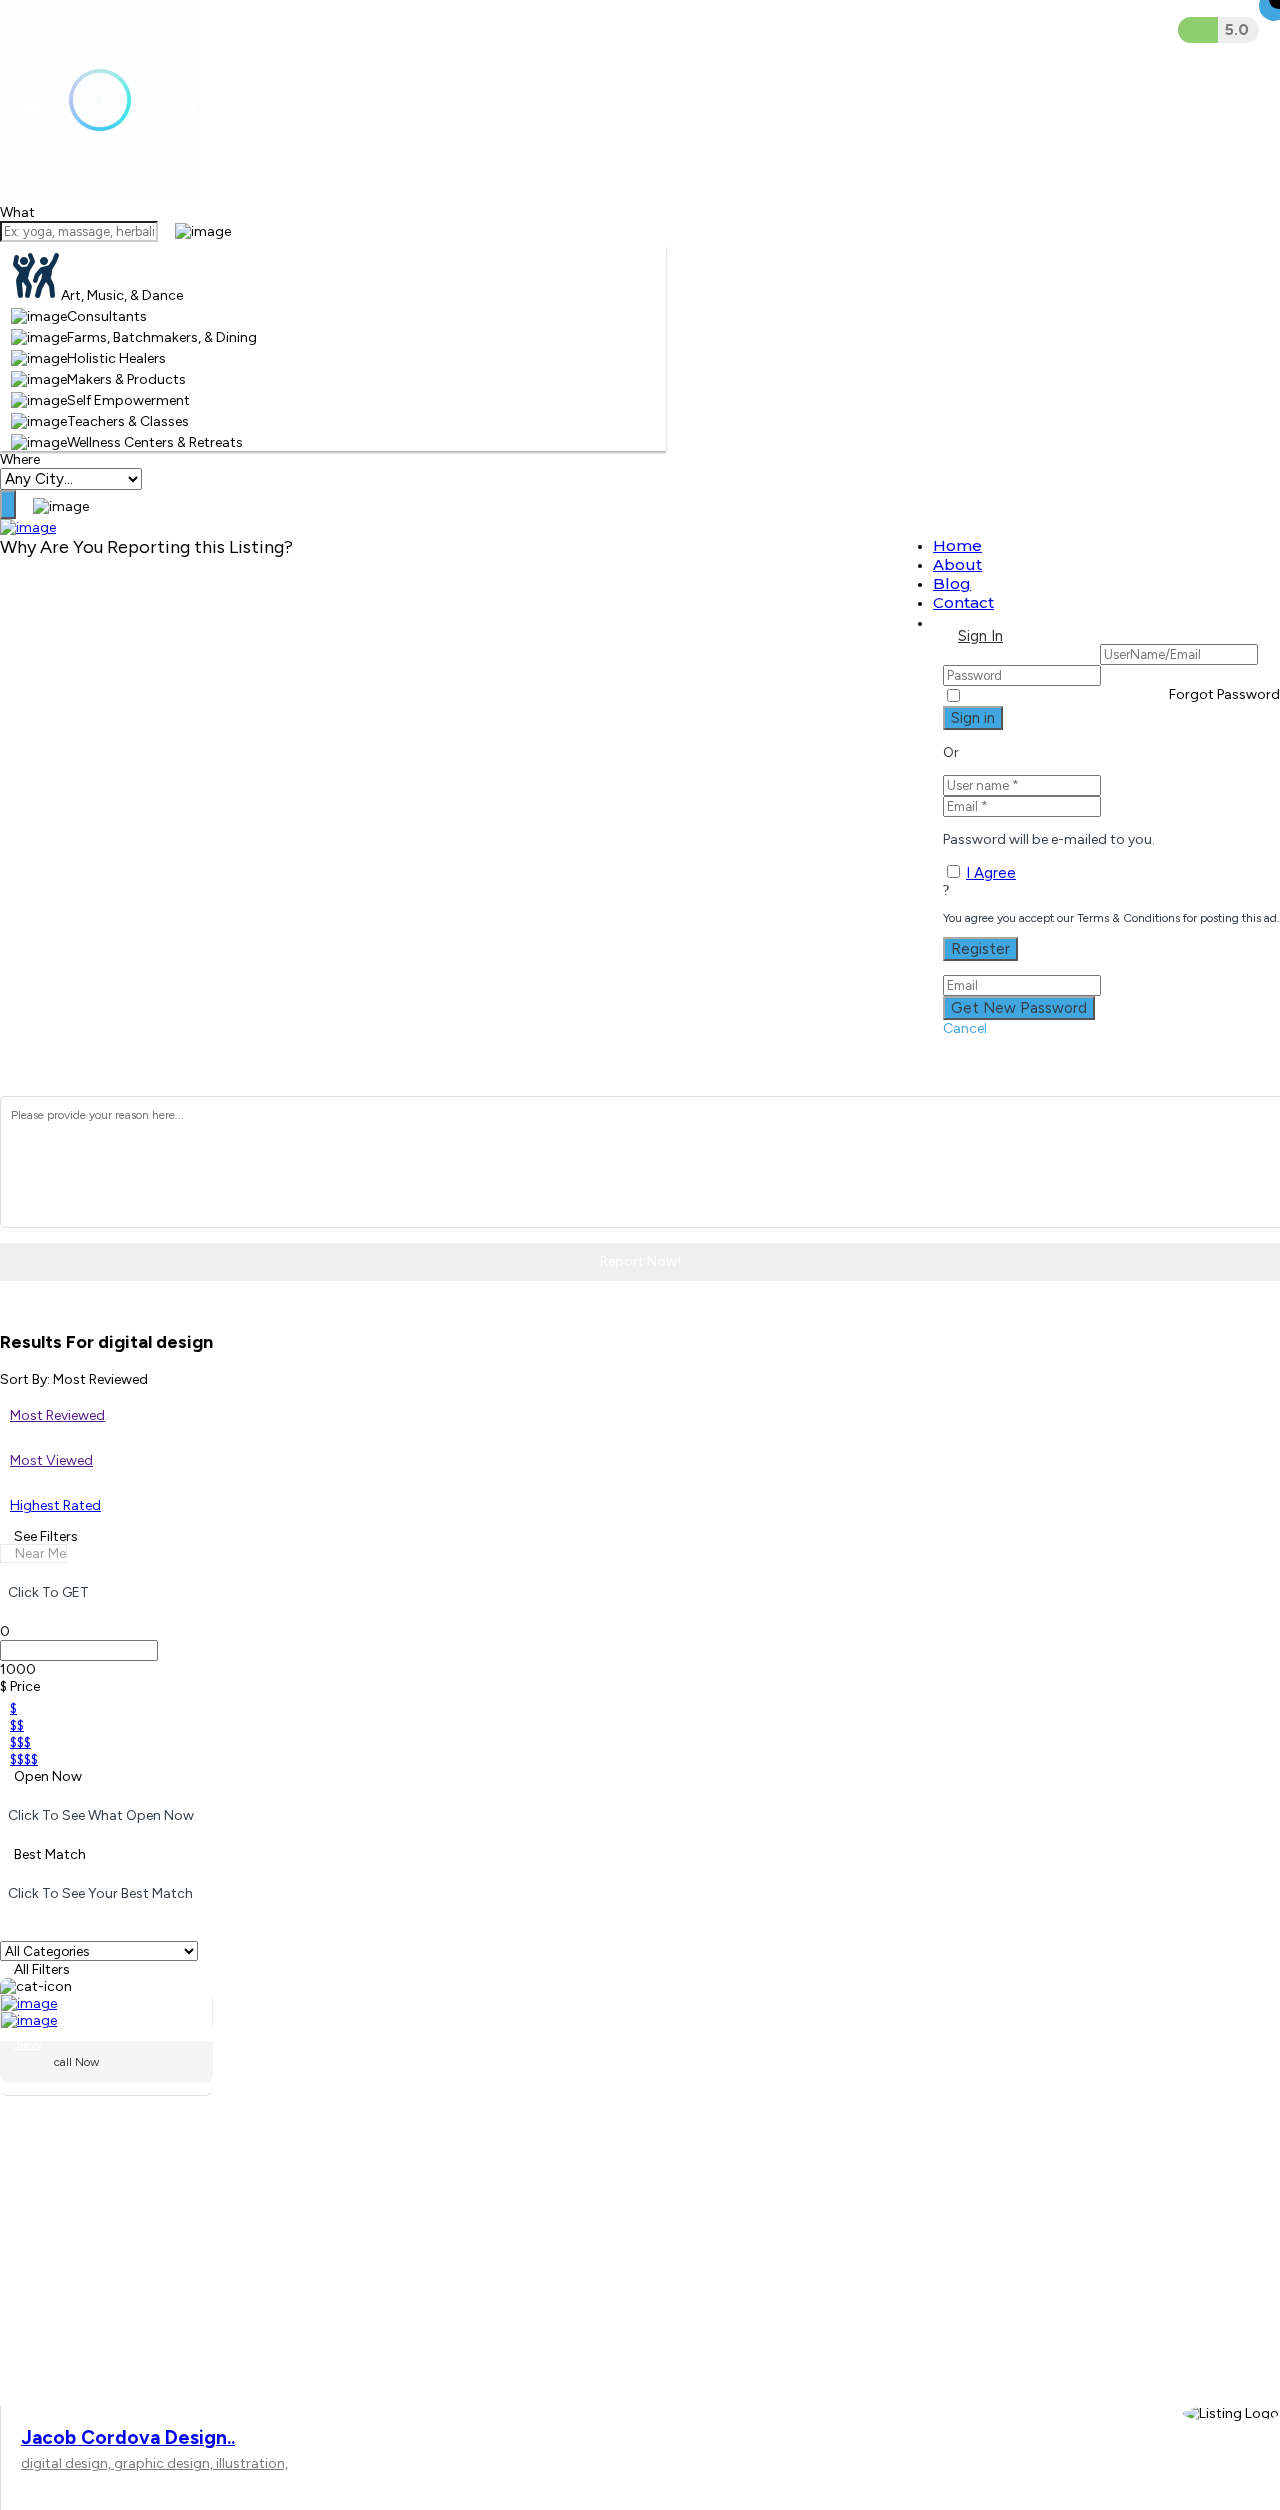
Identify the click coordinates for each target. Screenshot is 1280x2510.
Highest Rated (55, 1505)
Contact (963, 602)
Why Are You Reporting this (146, 547)
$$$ (20, 1742)
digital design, (67, 2463)
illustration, (252, 2463)
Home (957, 545)
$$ (17, 1725)
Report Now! (640, 1261)
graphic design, (165, 2463)
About (957, 564)
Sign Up (1059, 636)
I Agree (991, 873)
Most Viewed (51, 1460)
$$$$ (24, 1759)
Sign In (980, 636)
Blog (952, 583)
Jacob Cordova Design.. (128, 2437)
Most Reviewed (57, 1415)
